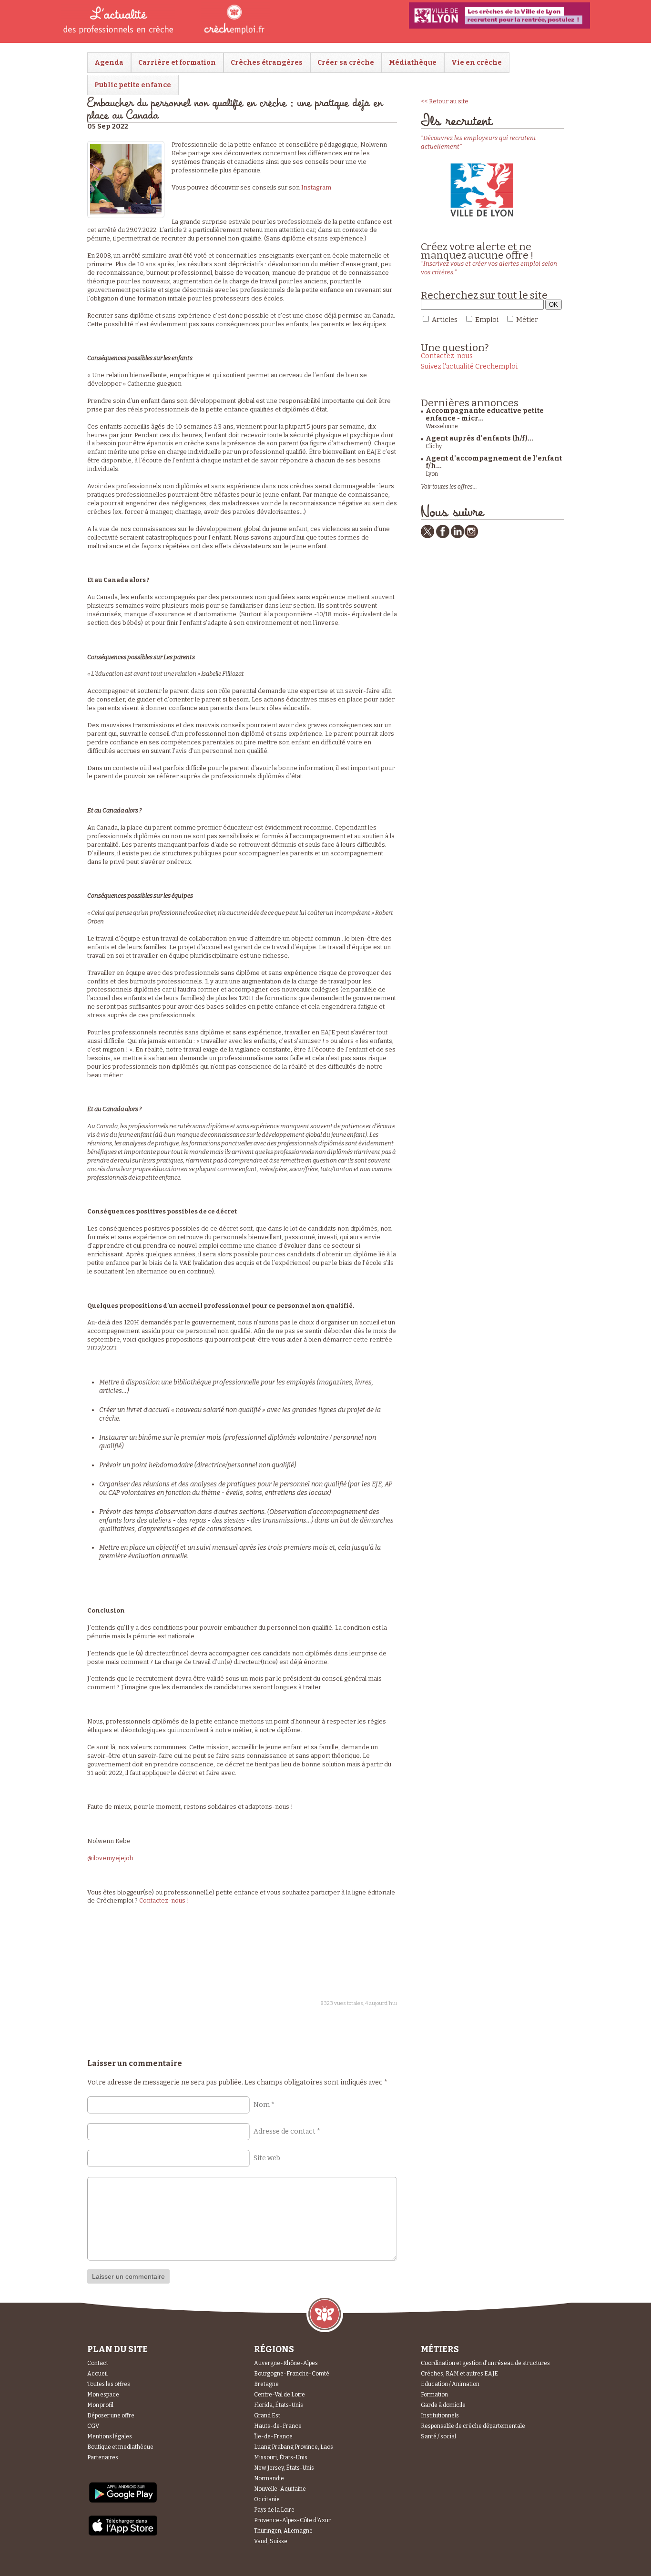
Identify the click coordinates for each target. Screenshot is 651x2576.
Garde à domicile (443, 2405)
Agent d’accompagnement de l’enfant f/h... (494, 462)
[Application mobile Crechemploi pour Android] (123, 2502)
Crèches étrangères (267, 63)
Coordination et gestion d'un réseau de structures (485, 2363)
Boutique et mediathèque (120, 2447)
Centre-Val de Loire (280, 2395)
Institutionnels (440, 2416)
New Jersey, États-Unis (284, 2468)
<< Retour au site (445, 101)
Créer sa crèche (346, 63)
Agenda (109, 63)
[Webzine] (223, 34)
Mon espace (103, 2395)
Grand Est (267, 2416)
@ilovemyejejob (110, 1858)
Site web (267, 2158)
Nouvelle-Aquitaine (280, 2489)
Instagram (316, 187)
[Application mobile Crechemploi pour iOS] (123, 2534)
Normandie (269, 2478)
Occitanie (267, 2499)
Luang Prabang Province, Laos (294, 2447)
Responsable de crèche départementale (473, 2426)
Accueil (97, 2374)
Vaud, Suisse (271, 2541)
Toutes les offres (109, 2384)
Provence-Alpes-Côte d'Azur (292, 2520)
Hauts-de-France (278, 2426)
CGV (93, 2426)
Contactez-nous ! (164, 1900)
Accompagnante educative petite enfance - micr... (485, 415)
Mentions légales (110, 2436)
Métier (527, 320)
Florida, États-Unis (279, 2405)
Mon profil (100, 2405)
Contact (98, 2363)
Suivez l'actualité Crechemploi (469, 366)
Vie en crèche (477, 63)
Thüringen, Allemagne (283, 2531)
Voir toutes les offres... (449, 487)
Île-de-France (273, 2436)
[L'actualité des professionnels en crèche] (118, 34)
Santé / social (438, 2436)
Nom (264, 2105)
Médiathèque (413, 63)
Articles (445, 320)
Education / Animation (450, 2384)
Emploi (487, 320)
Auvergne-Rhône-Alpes (286, 2363)
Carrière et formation (177, 63)
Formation (434, 2395)
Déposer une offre (111, 2416)
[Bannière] (499, 15)
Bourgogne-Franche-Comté (292, 2374)
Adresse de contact (287, 2131)
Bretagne (266, 2384)
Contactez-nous (447, 356)
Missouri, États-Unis (281, 2457)
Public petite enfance (133, 85)
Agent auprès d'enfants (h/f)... (479, 438)
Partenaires (103, 2457)
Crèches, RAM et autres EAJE (459, 2374)
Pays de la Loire (274, 2510)
